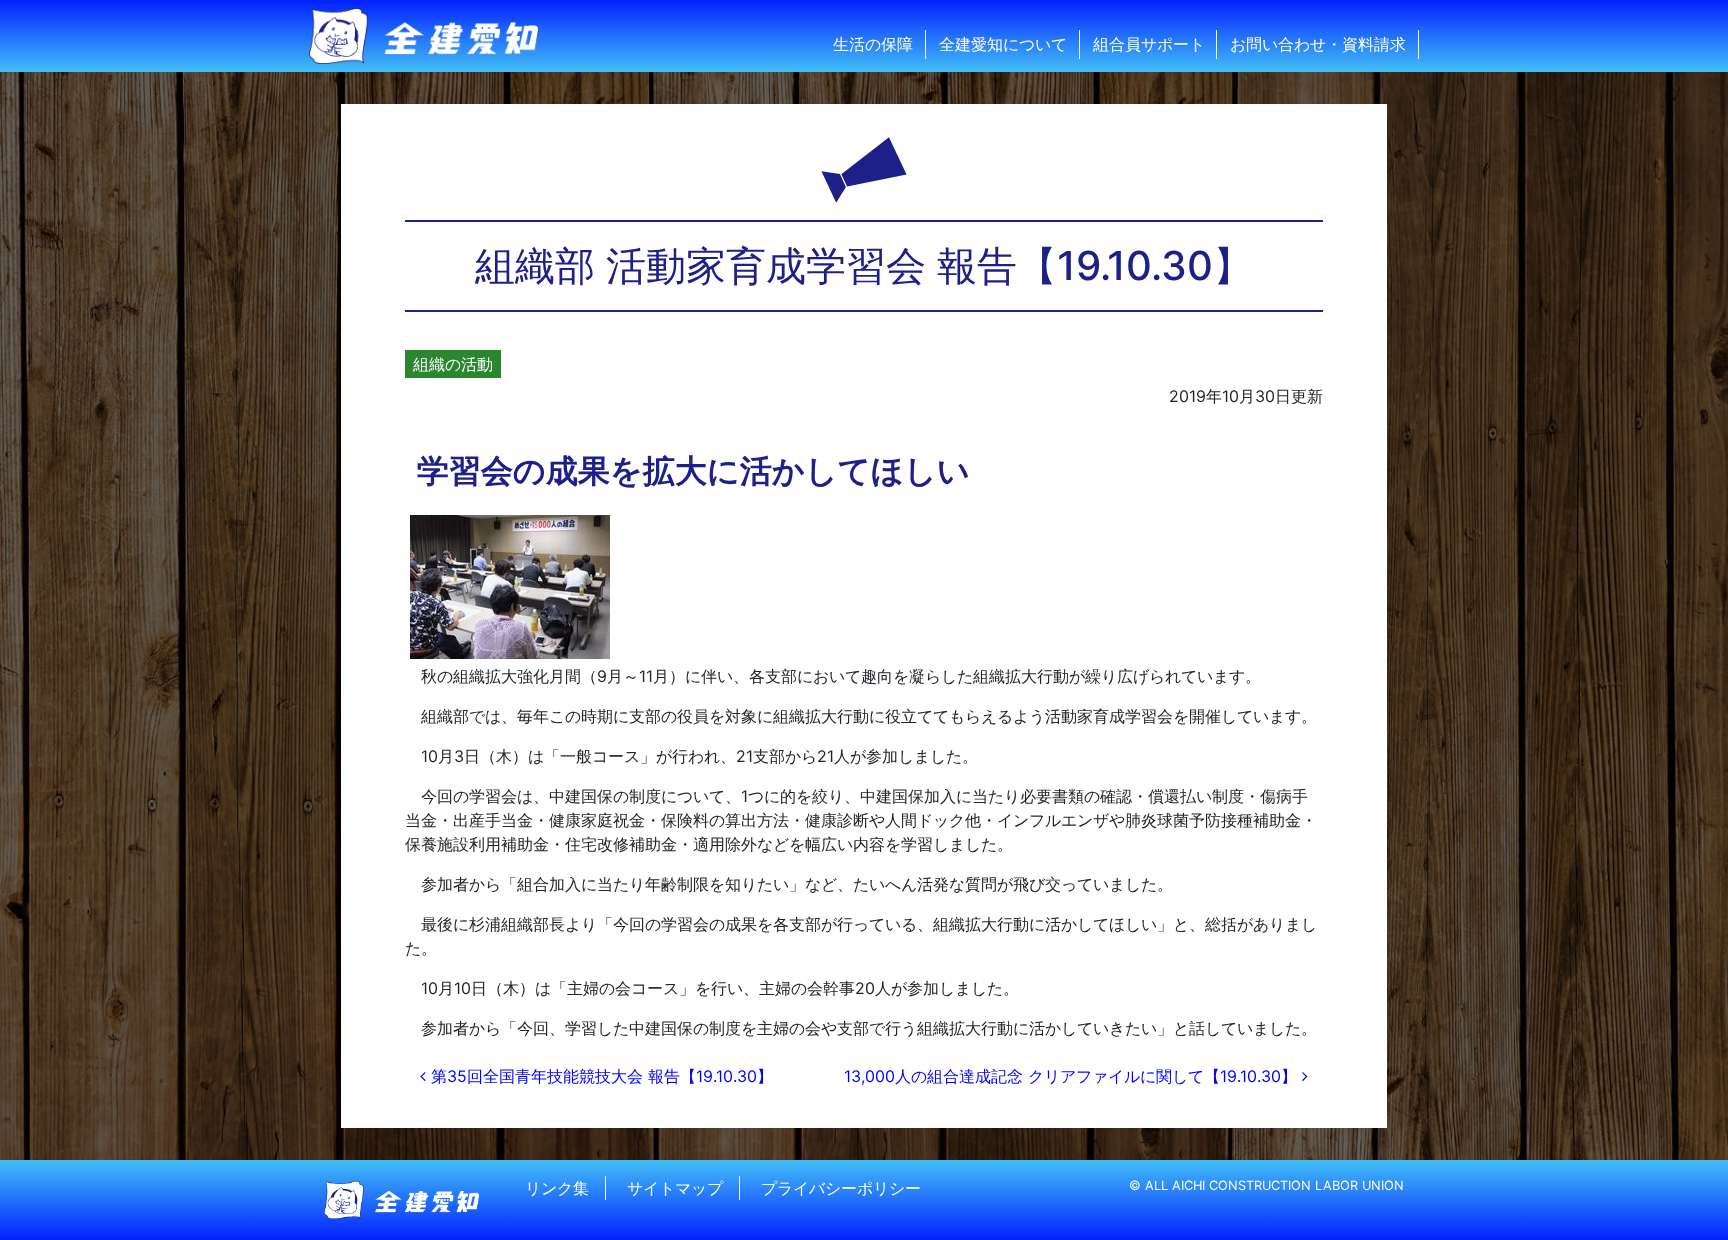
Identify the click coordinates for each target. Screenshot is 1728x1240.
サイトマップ (675, 1188)
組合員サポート (1149, 44)
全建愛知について (1003, 44)
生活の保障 (873, 44)
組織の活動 (453, 364)
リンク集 (557, 1188)
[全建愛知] (436, 36)
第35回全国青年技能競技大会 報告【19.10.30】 (599, 1076)
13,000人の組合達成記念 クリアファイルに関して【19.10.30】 (1073, 1076)
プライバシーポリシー (841, 1188)
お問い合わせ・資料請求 (1318, 44)
